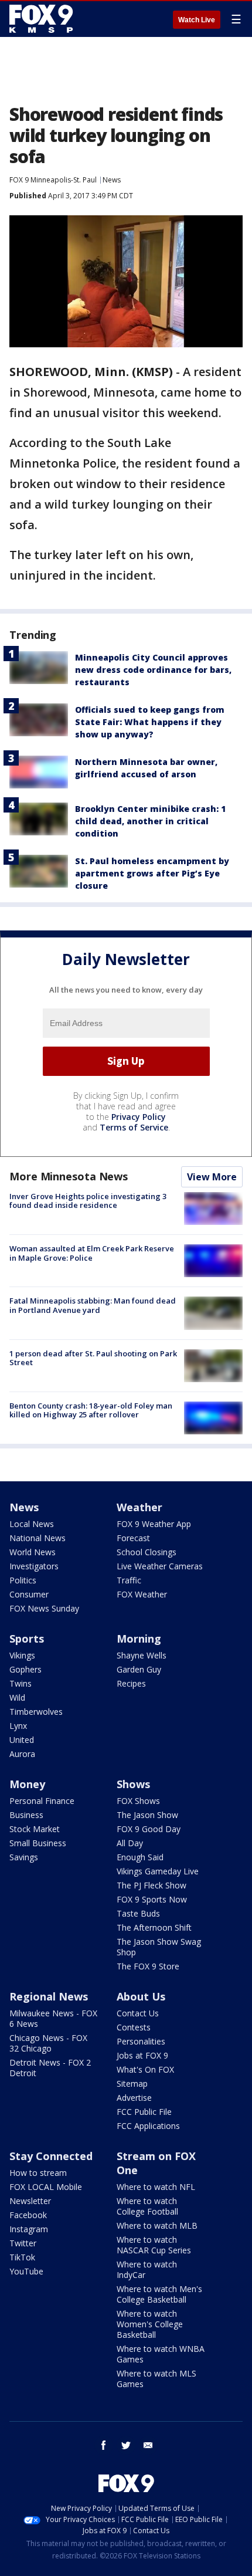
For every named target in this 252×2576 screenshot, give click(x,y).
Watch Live (197, 20)
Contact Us (138, 2013)
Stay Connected (51, 2156)
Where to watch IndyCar (147, 2269)
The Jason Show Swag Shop (159, 1947)
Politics (23, 1580)
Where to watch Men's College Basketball (159, 2294)
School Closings (147, 1552)
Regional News (49, 1996)
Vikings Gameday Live (158, 1871)
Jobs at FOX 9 (142, 2055)
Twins (21, 1683)
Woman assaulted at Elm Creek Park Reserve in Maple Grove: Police (92, 1253)
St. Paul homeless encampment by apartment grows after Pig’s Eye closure (152, 873)
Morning (139, 1639)
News (112, 180)
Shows (133, 1784)
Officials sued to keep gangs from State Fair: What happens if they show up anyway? (150, 722)
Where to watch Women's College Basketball (150, 2324)
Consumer (29, 1594)
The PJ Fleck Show (151, 1885)
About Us (141, 1996)
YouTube (26, 2271)
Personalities (141, 2041)
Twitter (23, 2243)
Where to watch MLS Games (156, 2379)
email (148, 2445)
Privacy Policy (139, 1117)
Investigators (34, 1566)
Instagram (29, 2229)
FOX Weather (142, 1594)
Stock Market (35, 1829)
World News (33, 1552)
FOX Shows (138, 1801)
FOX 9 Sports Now (152, 1899)
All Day (130, 1843)
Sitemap (132, 2084)
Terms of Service (134, 1127)
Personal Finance (42, 1801)
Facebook (28, 2215)
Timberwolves (36, 1712)
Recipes (131, 1683)
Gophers (25, 1669)
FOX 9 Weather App (154, 1524)
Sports (27, 1639)
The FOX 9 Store (148, 1966)
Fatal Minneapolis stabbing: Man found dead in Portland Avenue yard (93, 1305)
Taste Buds (138, 1913)
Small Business (38, 1843)
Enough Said (140, 1857)
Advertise (134, 2098)
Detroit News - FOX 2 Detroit (50, 2068)
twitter (126, 2445)
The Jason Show (147, 1815)
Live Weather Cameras (160, 1566)
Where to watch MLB (157, 2225)
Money (27, 1784)
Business (26, 1815)
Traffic (129, 1580)
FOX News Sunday (44, 1608)
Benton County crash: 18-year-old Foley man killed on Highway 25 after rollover (91, 1410)
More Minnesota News (69, 1176)
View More (212, 1177)
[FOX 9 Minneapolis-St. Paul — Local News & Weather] (43, 19)
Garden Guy (139, 1669)
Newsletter (30, 2201)
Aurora (22, 1754)
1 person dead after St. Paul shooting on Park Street (93, 1358)
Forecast (133, 1538)
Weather (139, 1507)
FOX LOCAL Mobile (46, 2187)
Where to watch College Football (147, 2206)
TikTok (22, 2257)
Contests (134, 2027)
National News (38, 1538)
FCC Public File (144, 2112)
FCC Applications (148, 2126)
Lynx (18, 1726)
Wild (17, 1697)
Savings (24, 1857)
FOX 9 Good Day (149, 1829)
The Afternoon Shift (154, 1927)
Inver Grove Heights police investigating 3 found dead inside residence (88, 1201)
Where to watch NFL (156, 2187)
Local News (32, 1524)
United (22, 1740)
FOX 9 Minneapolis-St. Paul (53, 180)
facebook (104, 2445)
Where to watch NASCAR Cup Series (154, 2245)
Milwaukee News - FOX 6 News (53, 2018)
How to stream (38, 2173)
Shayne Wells (142, 1655)
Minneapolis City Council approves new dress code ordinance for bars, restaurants (153, 670)
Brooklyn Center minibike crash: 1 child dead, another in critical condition (150, 821)
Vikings (22, 1655)
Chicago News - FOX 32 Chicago (48, 2043)
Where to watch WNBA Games (161, 2354)
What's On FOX (145, 2069)
